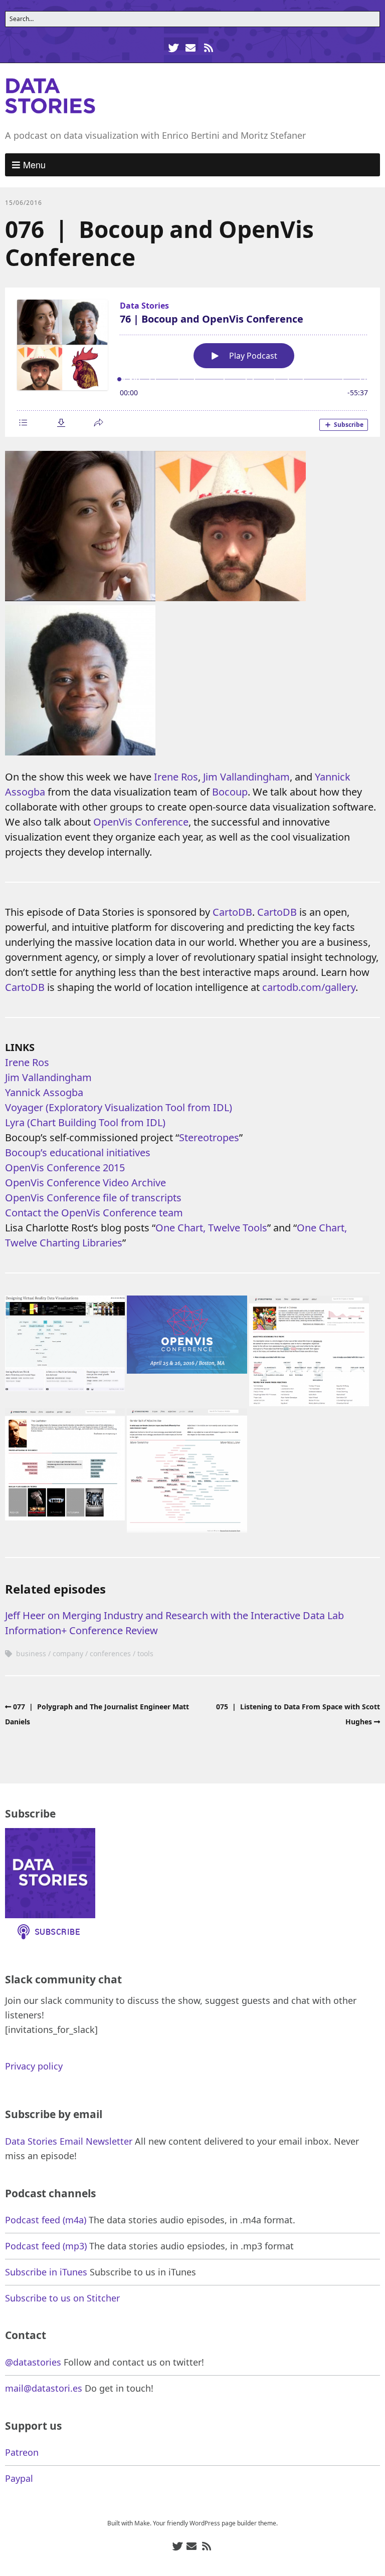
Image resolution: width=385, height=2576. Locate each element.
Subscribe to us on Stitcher (62, 2298)
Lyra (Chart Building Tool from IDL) (85, 1122)
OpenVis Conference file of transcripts (93, 1198)
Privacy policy (34, 2066)
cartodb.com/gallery (309, 987)
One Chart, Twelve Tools (211, 1228)
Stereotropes (209, 1137)
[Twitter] (174, 48)
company (68, 1653)
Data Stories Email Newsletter (69, 2141)
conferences (110, 1653)
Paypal (19, 2478)
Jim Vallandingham (246, 777)
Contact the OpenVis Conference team (94, 1213)
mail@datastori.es (44, 2388)
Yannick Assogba (44, 1092)
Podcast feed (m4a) (46, 2220)
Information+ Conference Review (81, 1630)
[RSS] (208, 48)
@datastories (33, 2362)
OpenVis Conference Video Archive (85, 1183)
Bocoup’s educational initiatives (78, 1152)
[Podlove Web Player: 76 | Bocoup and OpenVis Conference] (192, 362)
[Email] (190, 48)
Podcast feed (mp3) (46, 2246)
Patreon (22, 2452)
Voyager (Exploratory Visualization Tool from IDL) (119, 1107)
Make (142, 2523)
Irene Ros (176, 777)
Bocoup (230, 792)
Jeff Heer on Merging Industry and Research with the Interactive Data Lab (174, 1615)
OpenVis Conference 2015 (65, 1168)
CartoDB (232, 912)
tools (145, 1653)
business (31, 1653)
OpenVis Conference (141, 822)
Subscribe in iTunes (46, 2272)
